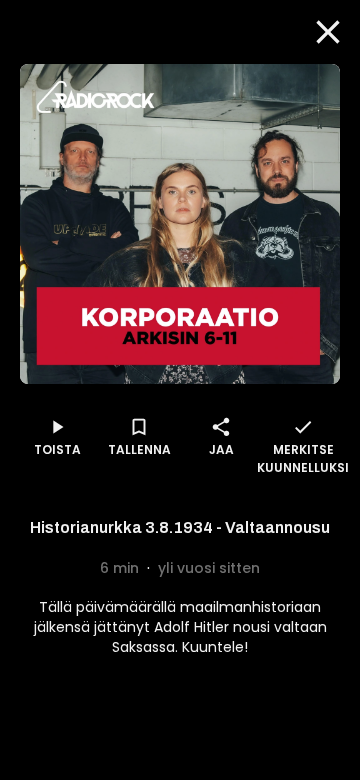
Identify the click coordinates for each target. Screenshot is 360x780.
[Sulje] (328, 32)
